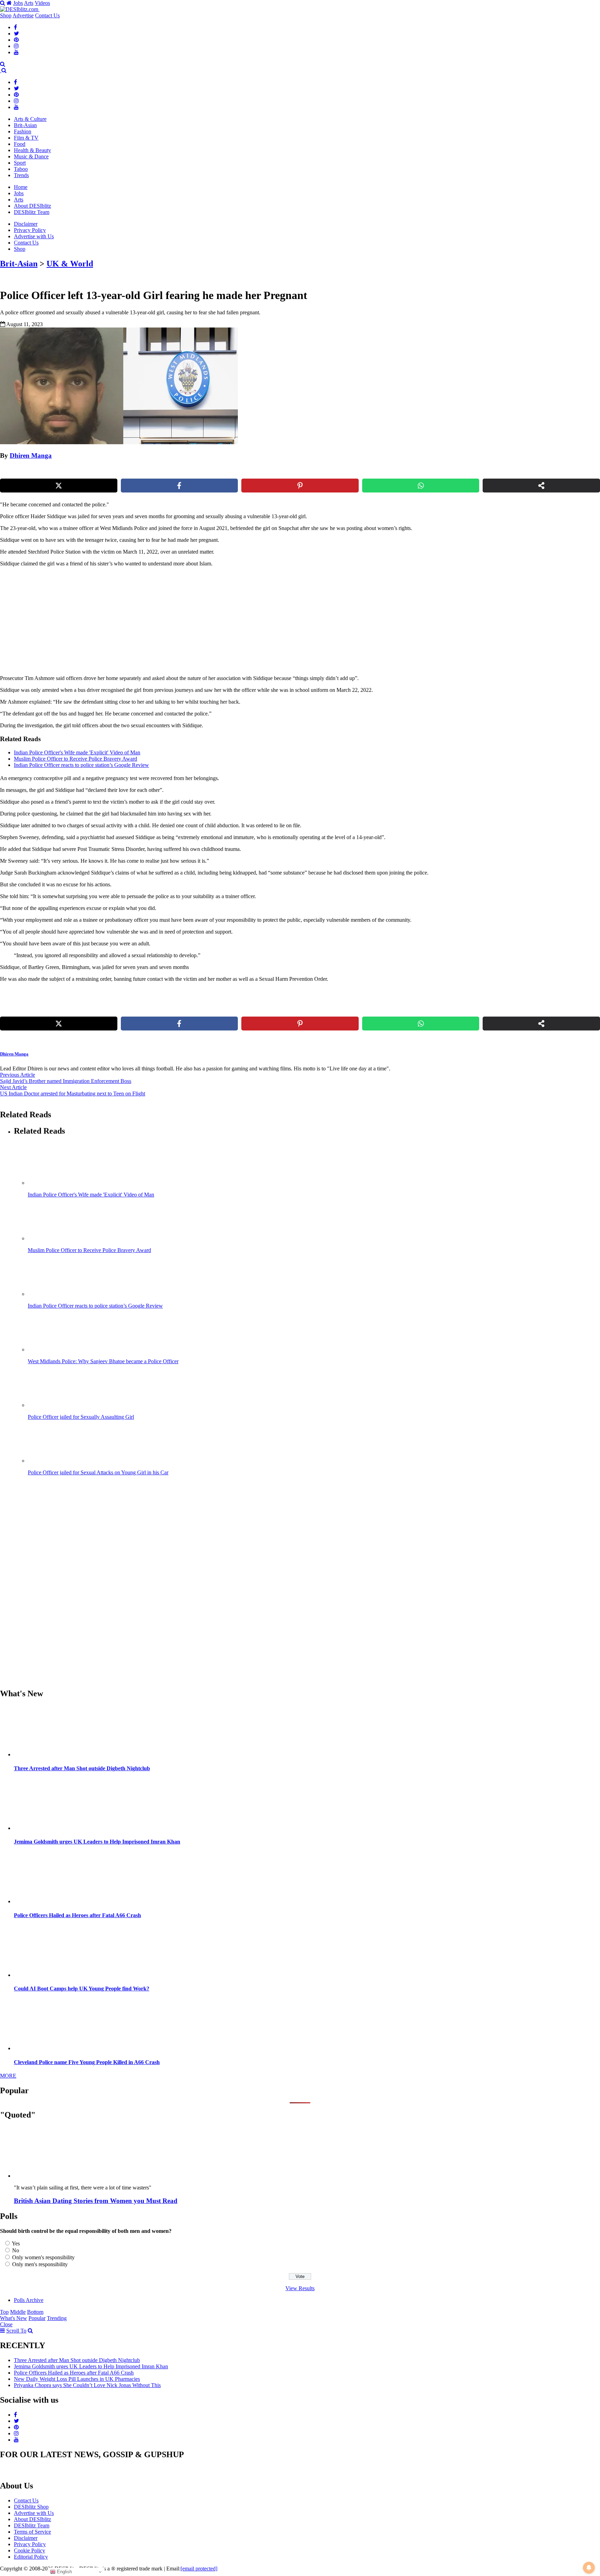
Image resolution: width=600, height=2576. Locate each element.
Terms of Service (32, 2532)
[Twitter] (16, 34)
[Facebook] (15, 27)
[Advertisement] (119, 621)
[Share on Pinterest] (300, 486)
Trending (57, 2318)
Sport (20, 163)
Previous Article (18, 1075)
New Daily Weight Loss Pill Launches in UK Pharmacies (77, 2379)
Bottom (35, 2312)
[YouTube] (16, 52)
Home (21, 187)
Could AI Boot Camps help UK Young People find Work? (82, 1989)
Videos (42, 3)
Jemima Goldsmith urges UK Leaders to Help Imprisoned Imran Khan (97, 1842)
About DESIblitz (32, 206)
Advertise (23, 15)
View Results (300, 2288)
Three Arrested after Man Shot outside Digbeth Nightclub (82, 1768)
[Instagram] (16, 46)
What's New (14, 2318)
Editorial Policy (31, 2557)
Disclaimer (26, 224)
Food (20, 144)
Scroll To (16, 2331)
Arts (29, 3)
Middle (18, 2312)
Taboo (21, 169)
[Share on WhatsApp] (421, 486)
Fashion (23, 131)
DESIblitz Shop (31, 2507)
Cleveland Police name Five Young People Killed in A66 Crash (87, 2062)
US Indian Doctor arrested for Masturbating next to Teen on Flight (73, 1094)
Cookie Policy (30, 2550)
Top (4, 2312)
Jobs (18, 3)
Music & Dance (31, 156)
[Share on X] (59, 486)
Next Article (13, 1087)
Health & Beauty (32, 150)
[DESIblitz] (1, 70)
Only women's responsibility (43, 2257)
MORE (8, 2076)
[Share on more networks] (541, 486)
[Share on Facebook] (180, 486)
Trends (21, 175)
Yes (16, 2243)
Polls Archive (29, 2300)
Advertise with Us (34, 236)
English (64, 2572)
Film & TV (26, 138)
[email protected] (199, 2569)
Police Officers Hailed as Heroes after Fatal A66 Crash (77, 1915)
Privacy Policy (30, 230)
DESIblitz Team (32, 212)
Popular (37, 2318)
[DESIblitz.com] (20, 9)
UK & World (70, 264)
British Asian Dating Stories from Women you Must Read (96, 2201)
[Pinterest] (16, 40)
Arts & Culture (30, 119)
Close (6, 2324)
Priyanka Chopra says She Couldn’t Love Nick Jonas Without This (87, 2385)
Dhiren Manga (31, 455)
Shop (6, 15)
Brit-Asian (25, 125)
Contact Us (47, 15)
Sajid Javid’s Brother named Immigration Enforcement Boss (66, 1081)
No (16, 2250)
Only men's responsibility (40, 2264)
